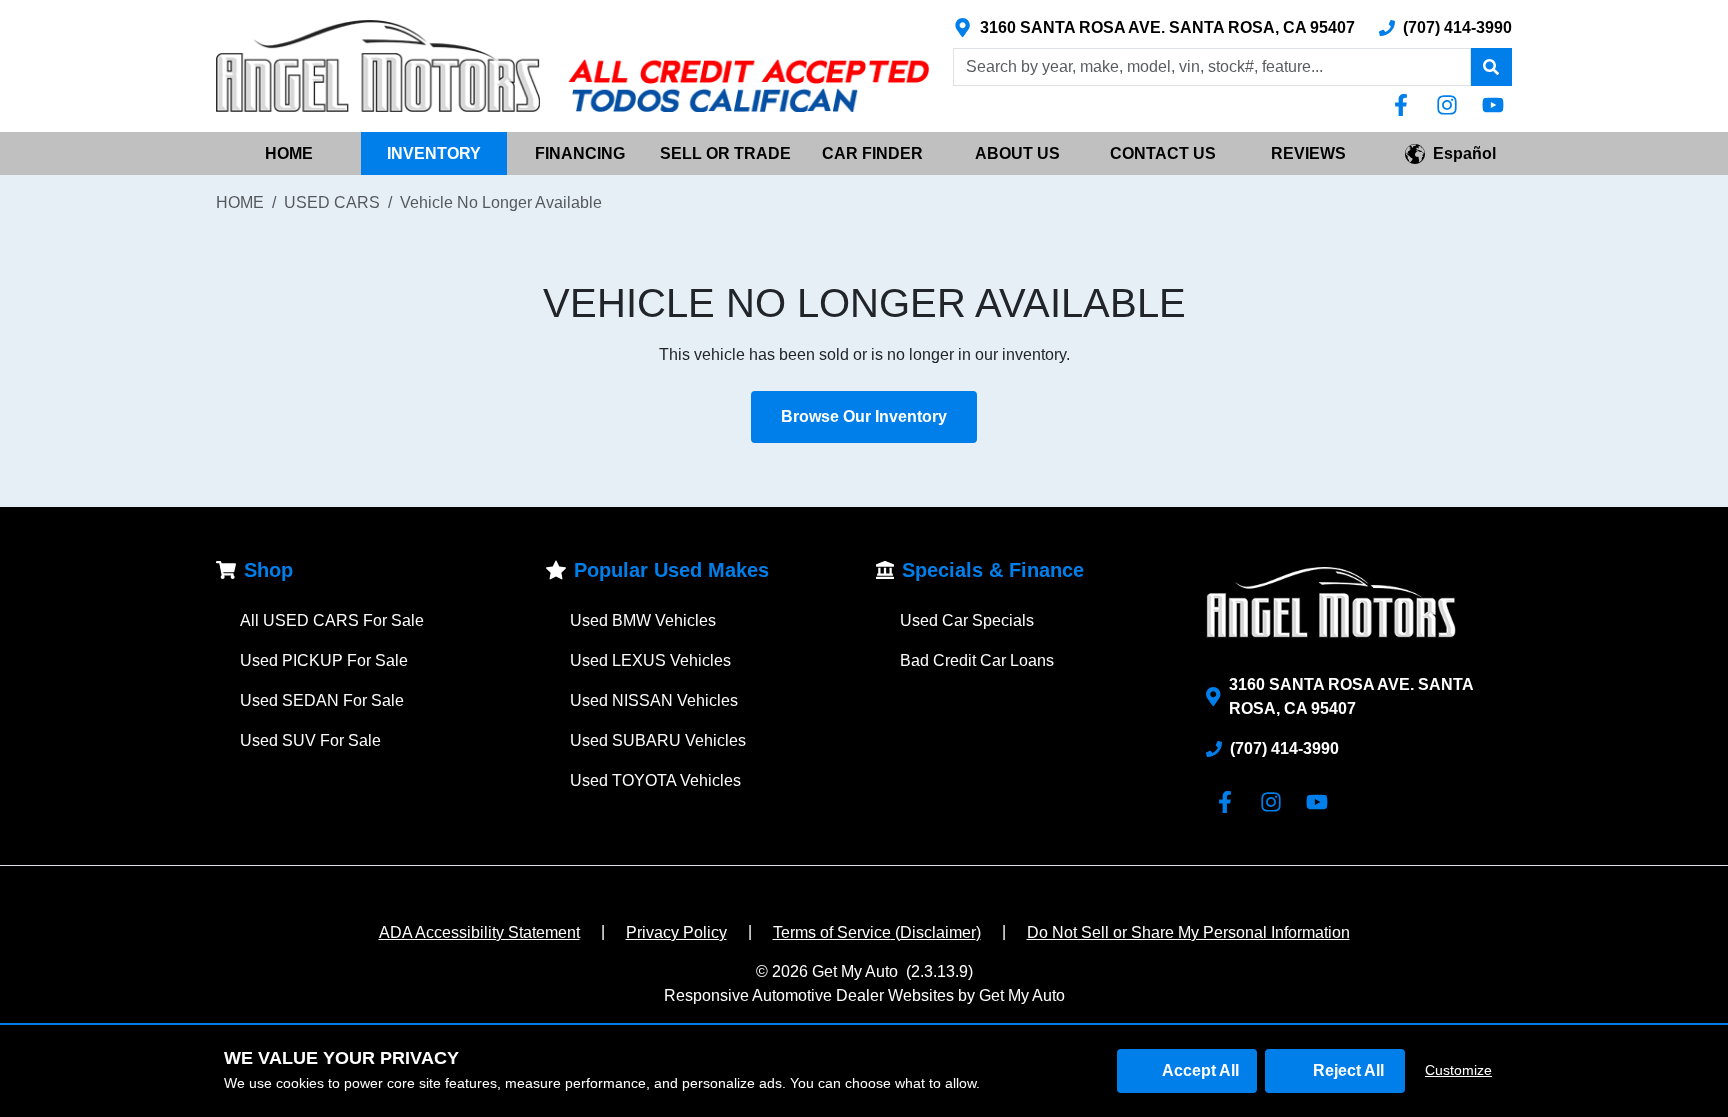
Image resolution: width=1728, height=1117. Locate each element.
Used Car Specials (967, 620)
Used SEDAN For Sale (322, 700)
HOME (289, 153)
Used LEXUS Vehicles (650, 660)
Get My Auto (855, 971)
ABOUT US (1017, 153)
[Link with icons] (1405, 105)
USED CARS (332, 202)
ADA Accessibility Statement (479, 932)
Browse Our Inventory (864, 416)
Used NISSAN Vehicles (654, 700)
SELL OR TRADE (725, 153)
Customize (1458, 1070)
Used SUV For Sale (310, 740)
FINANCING (580, 153)
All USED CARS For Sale (332, 620)
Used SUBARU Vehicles (658, 740)
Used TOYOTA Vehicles (655, 780)
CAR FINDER (872, 153)
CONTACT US (1163, 153)
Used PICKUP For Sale (324, 660)
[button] (1491, 67)
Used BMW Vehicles (643, 620)
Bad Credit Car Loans (977, 660)
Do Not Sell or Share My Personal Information (1188, 932)
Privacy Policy (676, 932)
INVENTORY (434, 153)
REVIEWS (1308, 153)
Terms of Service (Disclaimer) (877, 932)
